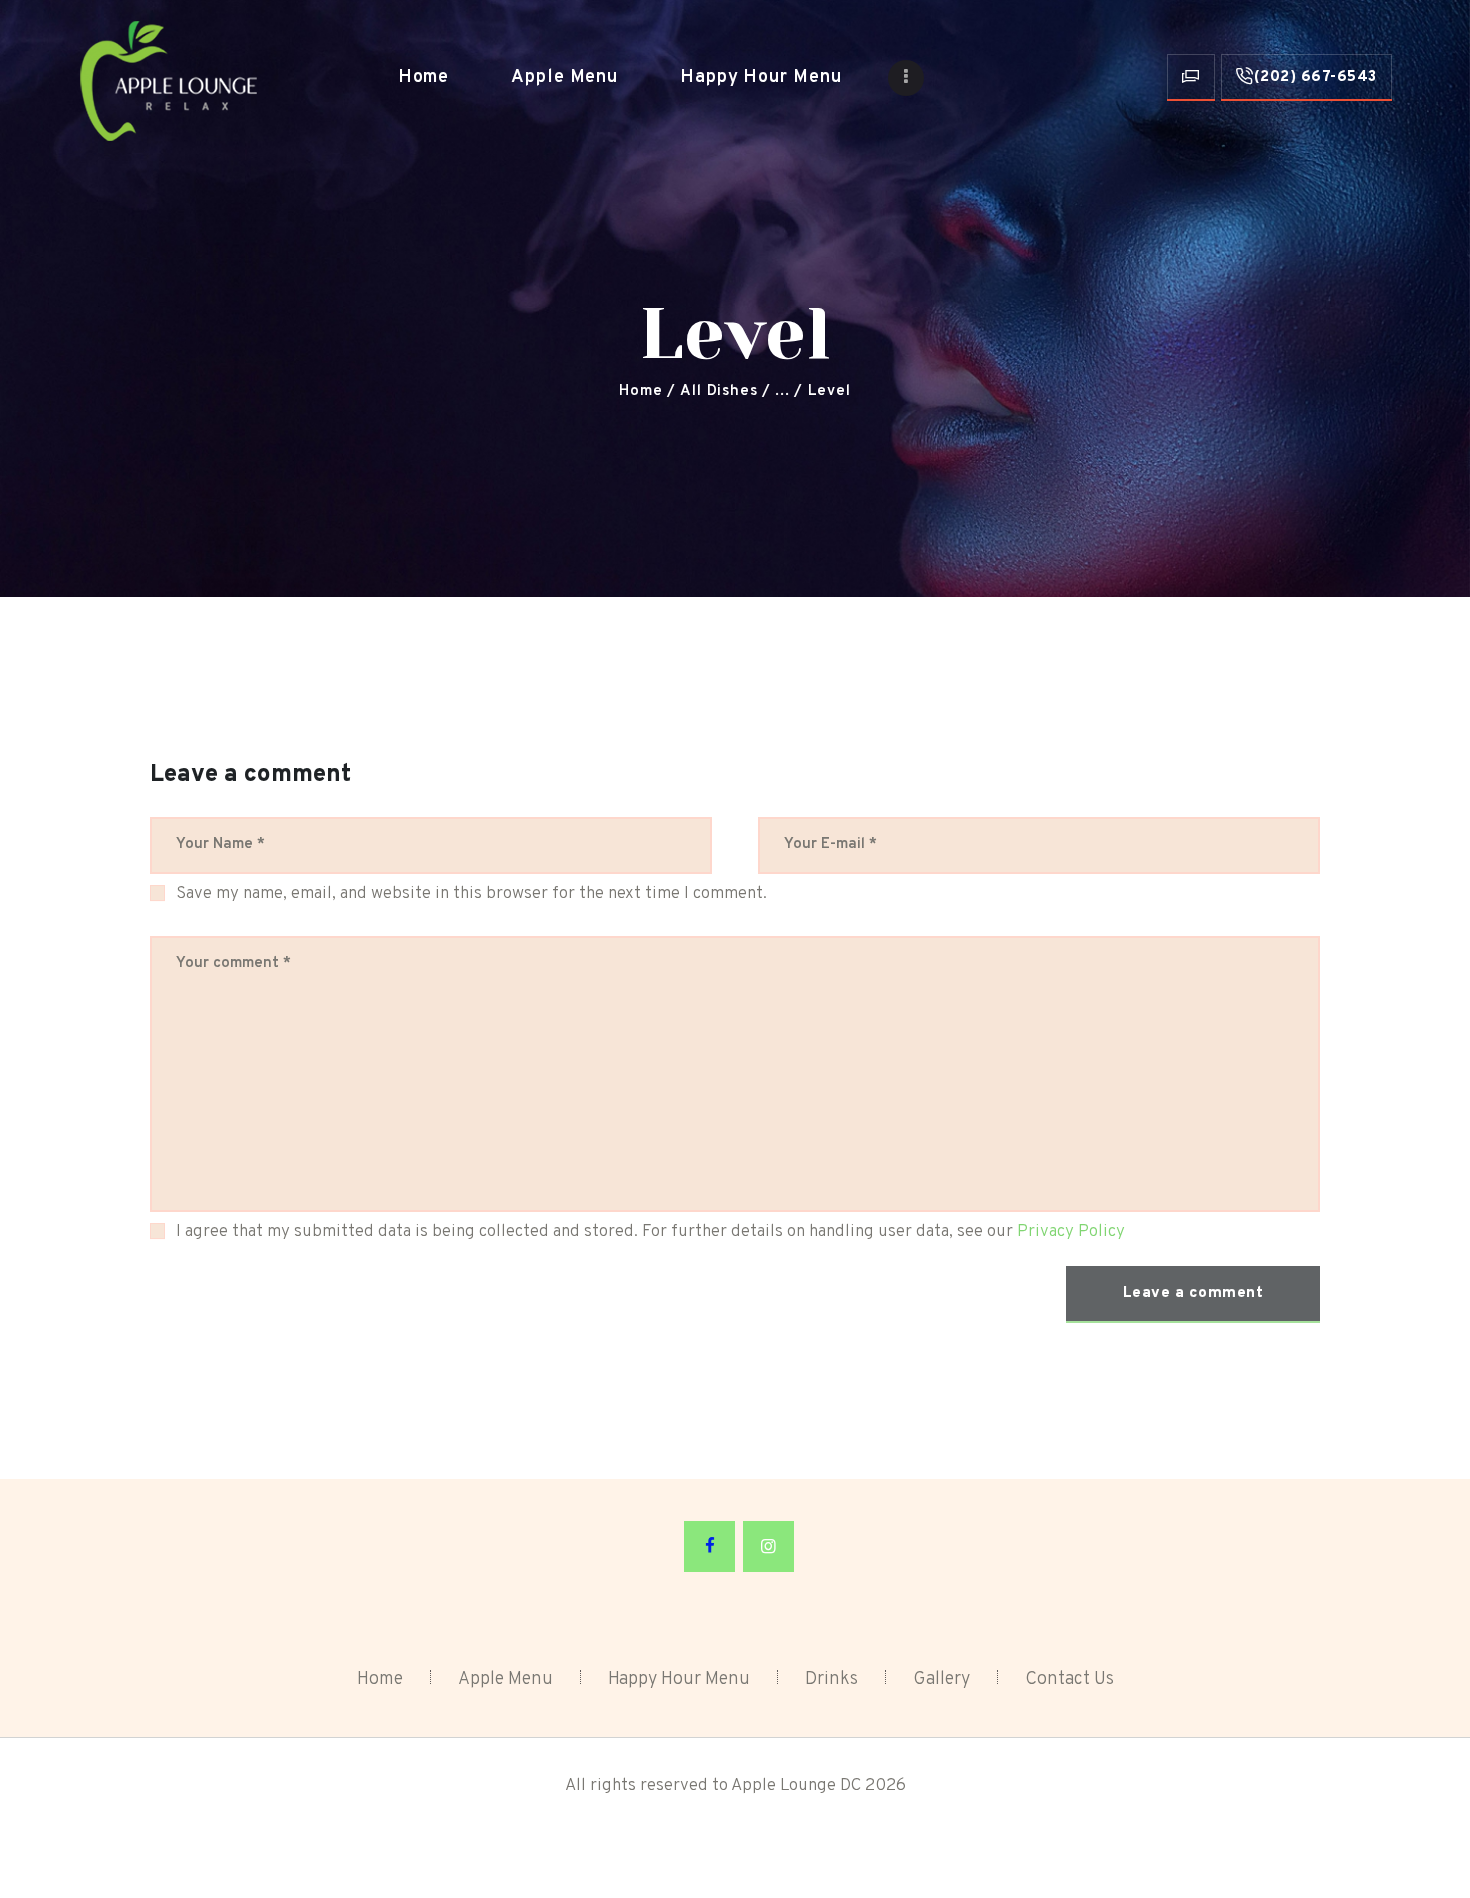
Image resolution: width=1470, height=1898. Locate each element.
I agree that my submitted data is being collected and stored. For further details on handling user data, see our (650, 1232)
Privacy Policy (1071, 1232)
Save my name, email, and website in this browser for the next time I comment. (471, 894)
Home (640, 391)
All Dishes (718, 391)
